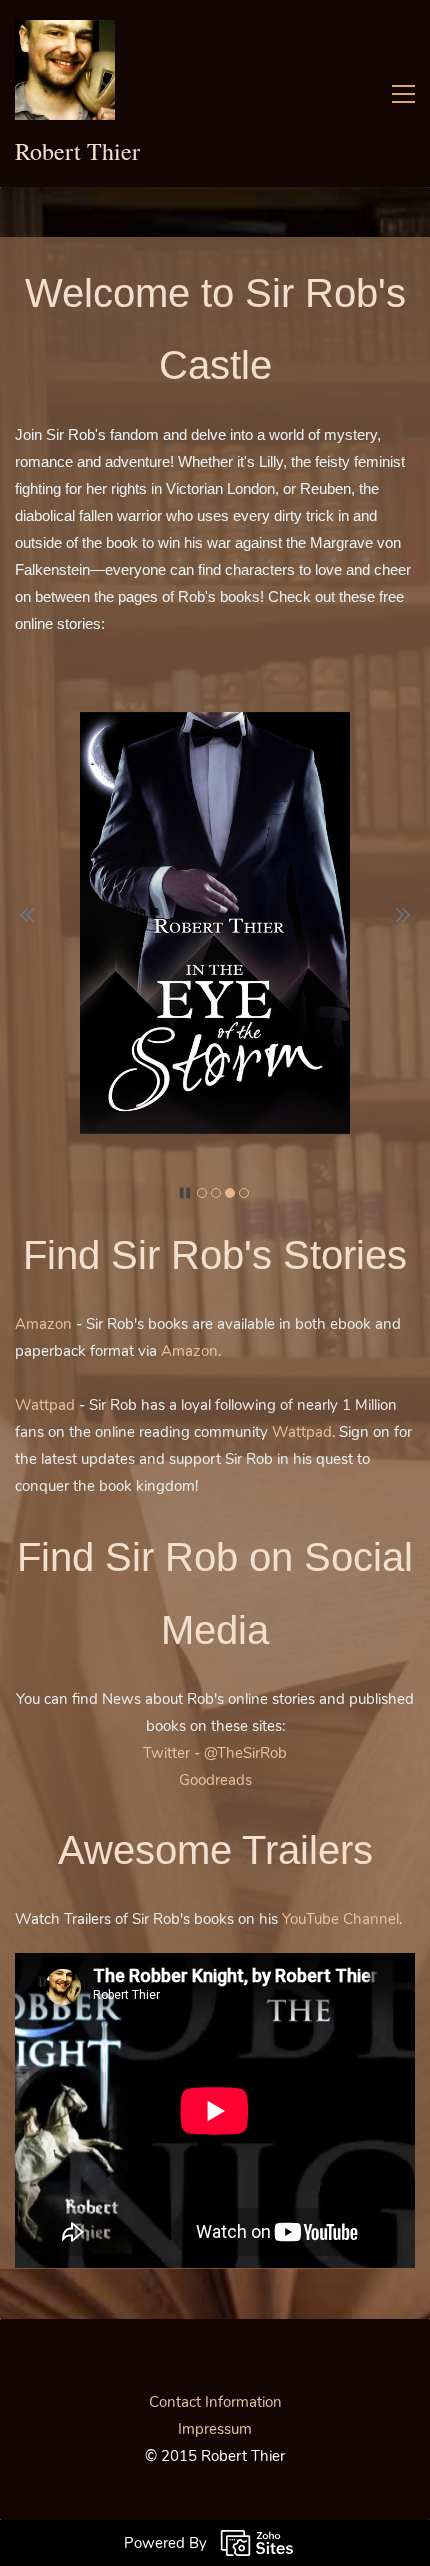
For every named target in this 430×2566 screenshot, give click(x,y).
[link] (215, 725)
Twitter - (173, 1753)
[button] (27, 915)
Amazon (43, 1324)
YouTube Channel (340, 1919)
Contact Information (215, 2402)
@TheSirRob (245, 1753)
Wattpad (45, 1405)
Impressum (215, 2429)
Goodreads (215, 1780)
